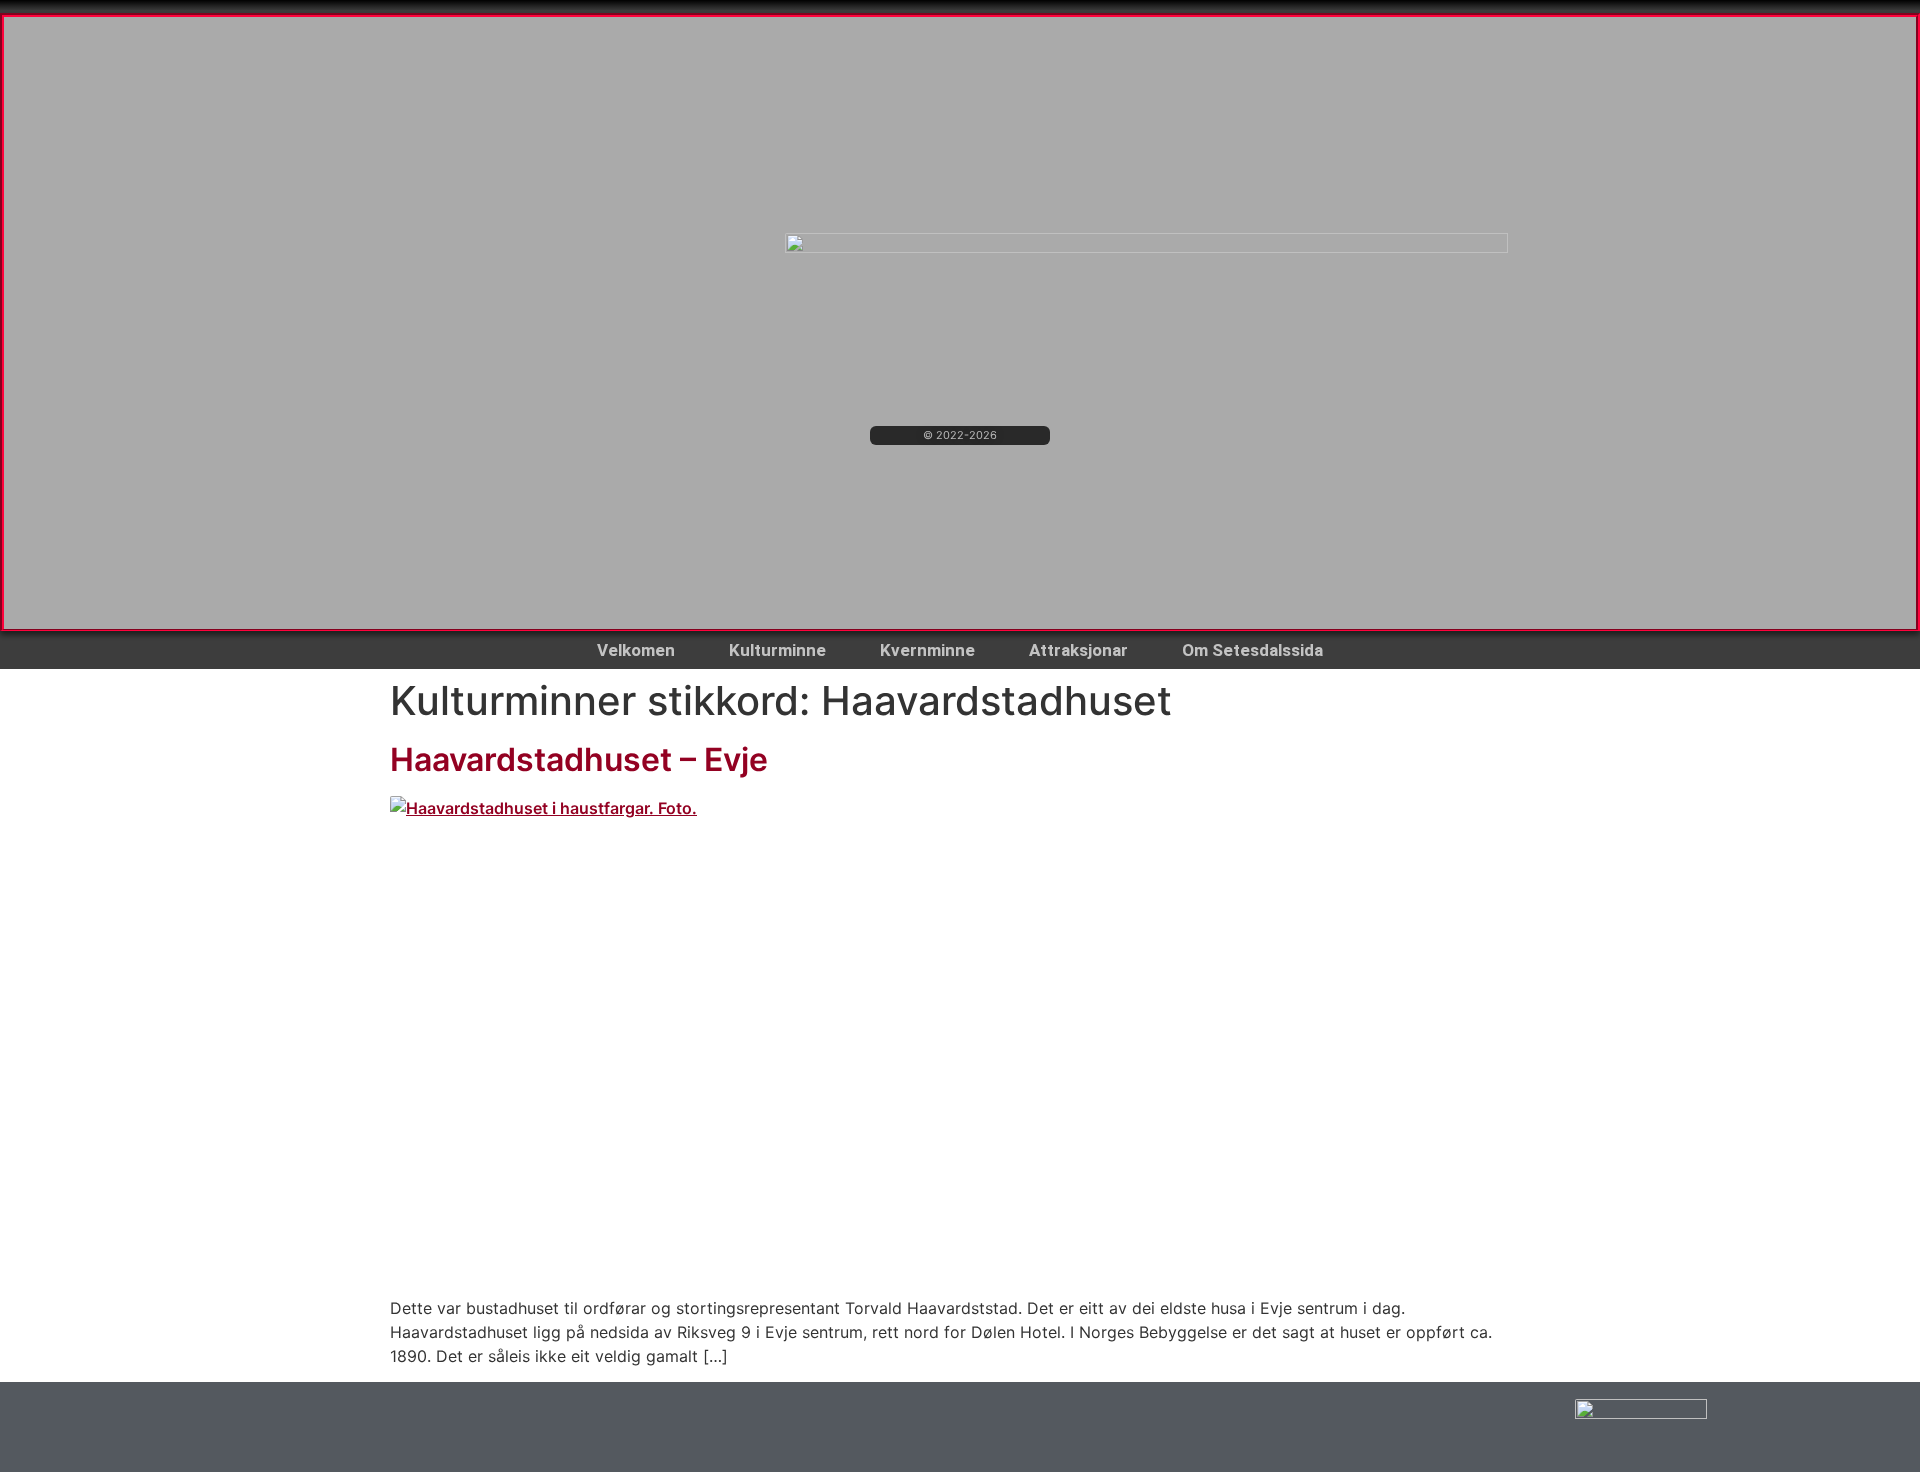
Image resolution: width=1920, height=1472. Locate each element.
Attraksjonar (1078, 650)
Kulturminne (777, 650)
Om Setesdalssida (1252, 650)
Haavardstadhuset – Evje (579, 759)
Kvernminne (927, 650)
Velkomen (636, 650)
